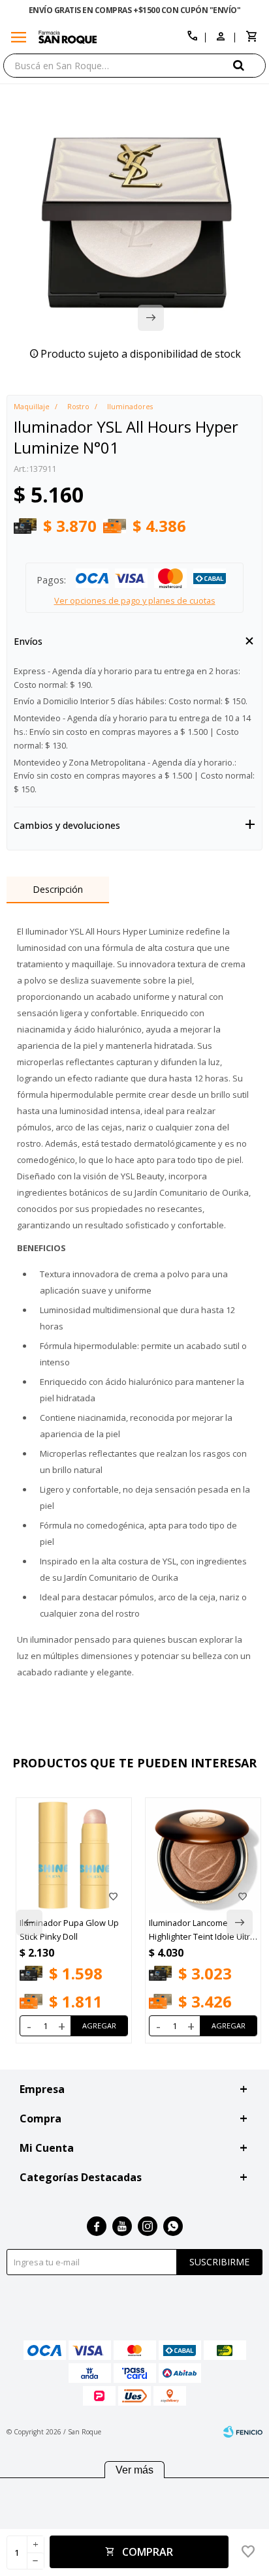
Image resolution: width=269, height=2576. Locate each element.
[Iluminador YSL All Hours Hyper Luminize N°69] (204, 1855)
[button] (249, 65)
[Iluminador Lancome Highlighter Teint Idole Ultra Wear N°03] (75, 1855)
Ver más (134, 2470)
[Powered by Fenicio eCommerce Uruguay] (243, 2432)
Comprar (148, 2552)
